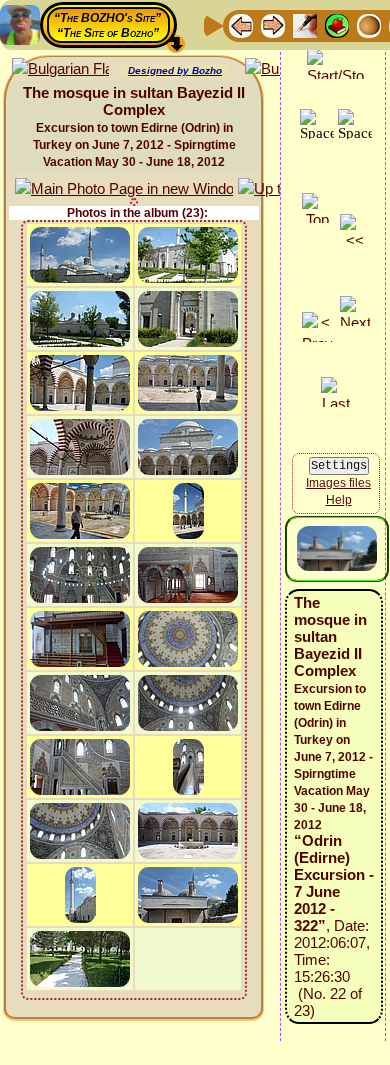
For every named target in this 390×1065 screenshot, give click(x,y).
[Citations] (337, 24)
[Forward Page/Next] (273, 24)
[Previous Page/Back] (241, 24)
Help (339, 500)
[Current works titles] (369, 24)
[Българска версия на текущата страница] (60, 69)
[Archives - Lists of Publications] (305, 24)
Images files (338, 483)
